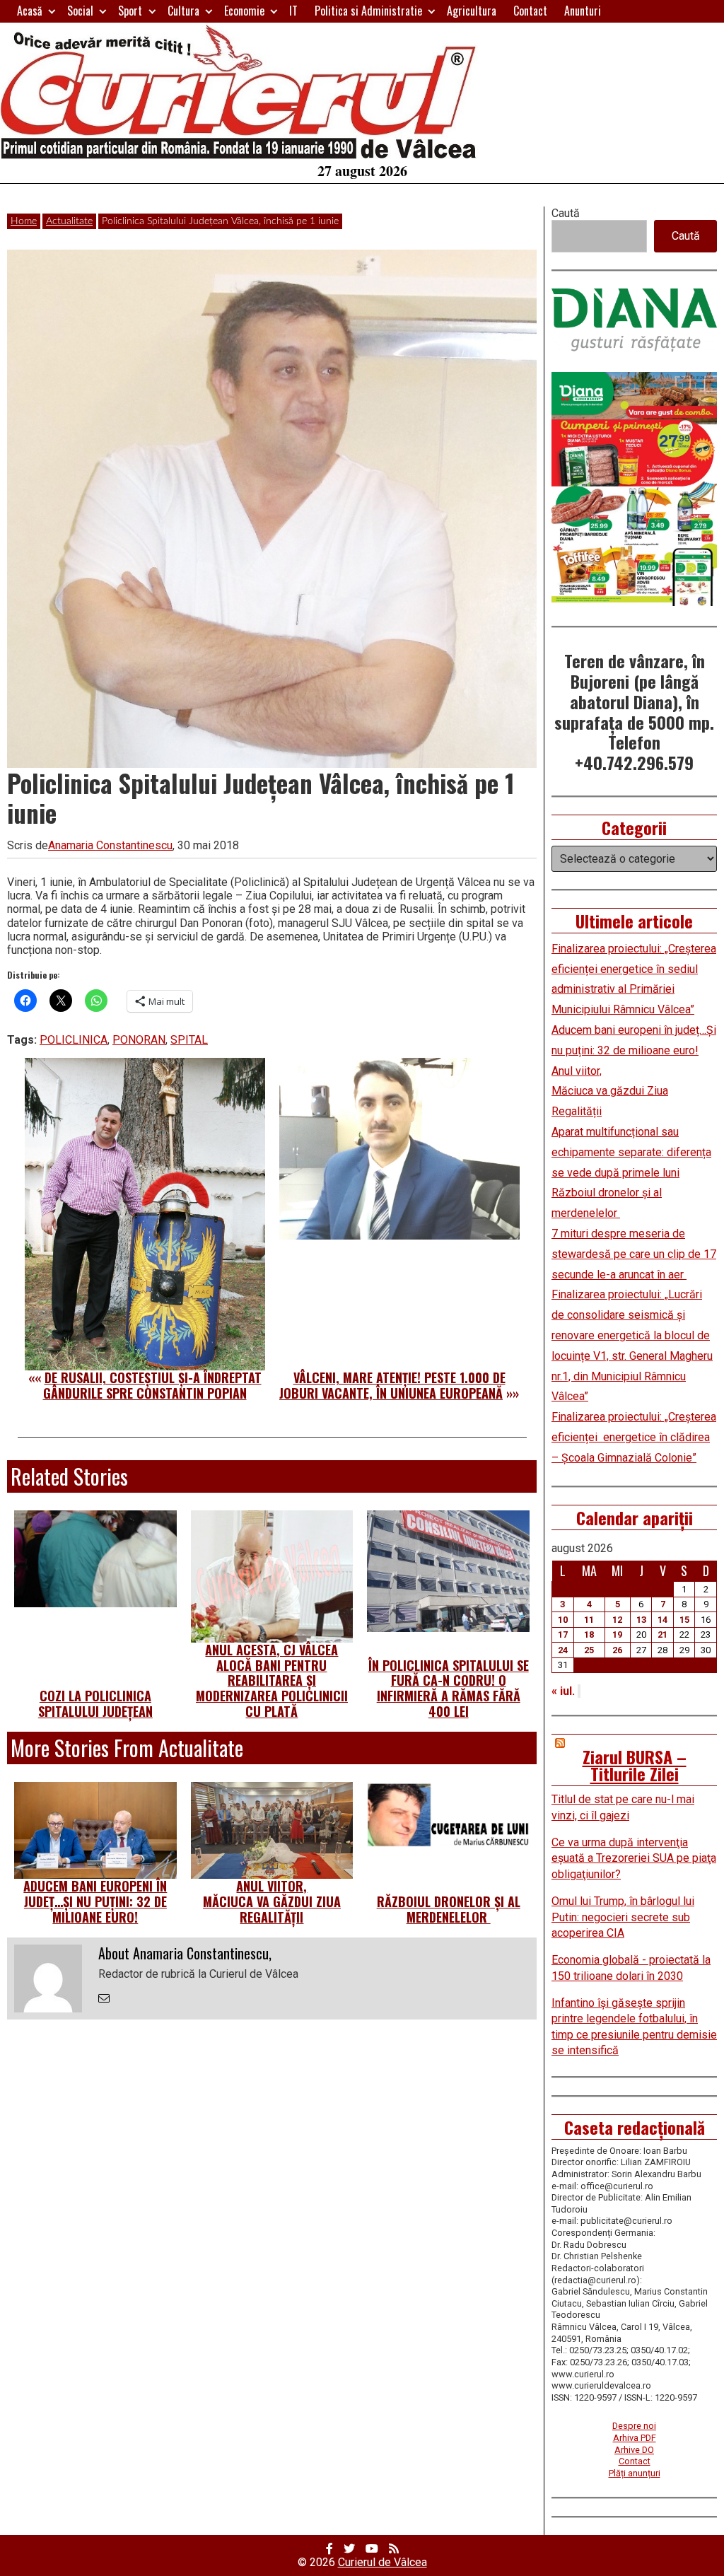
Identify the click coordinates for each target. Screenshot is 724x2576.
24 (563, 1650)
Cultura (183, 11)
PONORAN (139, 1040)
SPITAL (189, 1040)
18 (589, 1634)
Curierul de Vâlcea (383, 2562)
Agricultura (472, 11)
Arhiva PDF (635, 2438)
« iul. (563, 1691)
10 (563, 1620)
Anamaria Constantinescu (110, 845)
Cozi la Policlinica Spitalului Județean (95, 1703)
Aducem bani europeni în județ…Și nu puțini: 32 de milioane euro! (95, 1901)
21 (662, 1634)
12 (617, 1620)
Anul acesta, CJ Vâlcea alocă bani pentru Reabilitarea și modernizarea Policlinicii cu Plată (272, 1680)
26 (617, 1650)
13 (641, 1620)
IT (293, 11)
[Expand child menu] (52, 11)
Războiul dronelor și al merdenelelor (449, 1909)
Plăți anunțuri (635, 2473)
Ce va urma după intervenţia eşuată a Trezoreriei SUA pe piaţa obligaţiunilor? (634, 1858)
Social (80, 11)
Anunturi (583, 11)
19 (617, 1634)
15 (684, 1620)
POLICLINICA (74, 1040)
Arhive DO (634, 2450)
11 (589, 1620)
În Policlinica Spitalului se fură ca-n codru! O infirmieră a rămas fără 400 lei (449, 1688)
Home (24, 221)
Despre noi (634, 2426)
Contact (530, 11)
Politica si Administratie (368, 11)
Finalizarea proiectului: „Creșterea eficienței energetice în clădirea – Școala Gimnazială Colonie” (634, 1437)
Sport (130, 11)
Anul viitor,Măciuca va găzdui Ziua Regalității (272, 1901)
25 (589, 1650)
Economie (244, 11)
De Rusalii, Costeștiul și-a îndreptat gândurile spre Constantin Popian (152, 1385)
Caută (566, 213)
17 (563, 1634)
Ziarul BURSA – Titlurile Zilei (635, 1765)
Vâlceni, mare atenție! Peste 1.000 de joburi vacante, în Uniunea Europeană (392, 1385)
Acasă (30, 11)
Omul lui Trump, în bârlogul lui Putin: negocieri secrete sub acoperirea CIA (623, 1917)
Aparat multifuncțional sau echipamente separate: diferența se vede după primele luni (631, 1152)
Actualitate (69, 221)
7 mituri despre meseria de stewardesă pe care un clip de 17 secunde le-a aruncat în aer (634, 1254)
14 (662, 1620)
